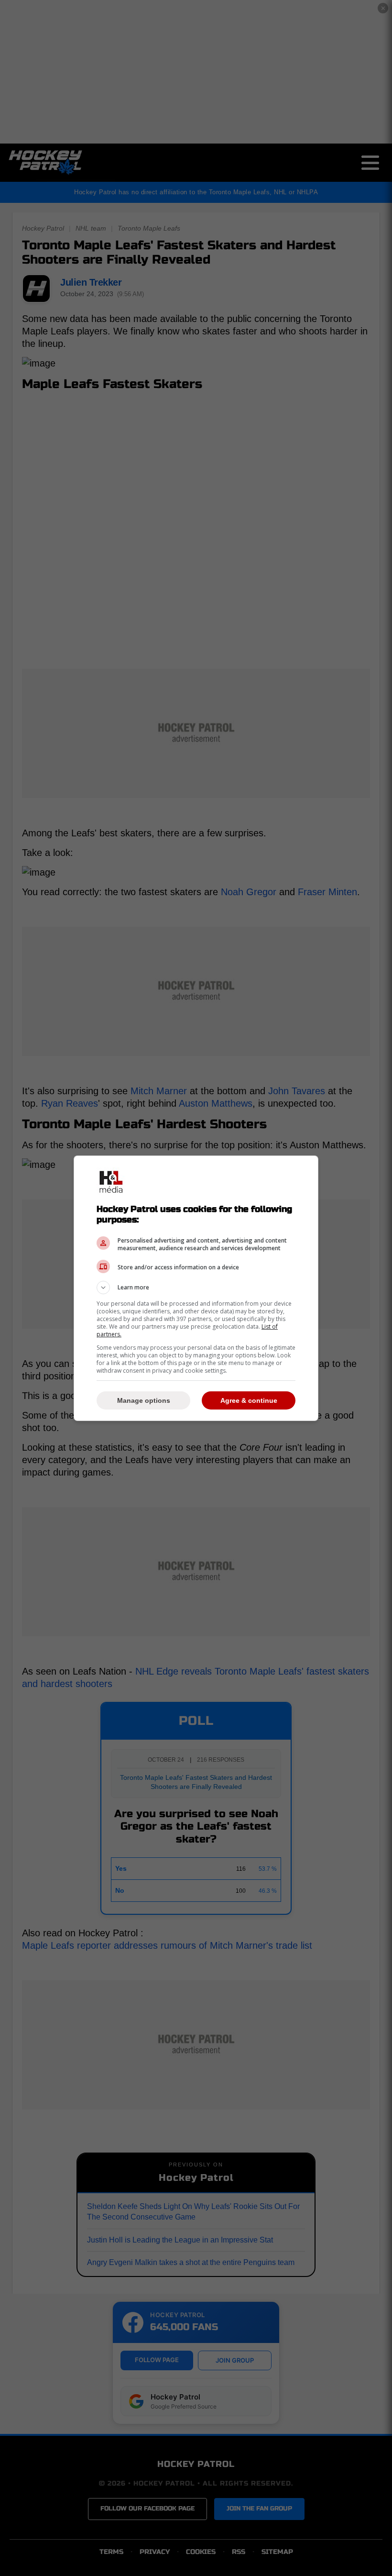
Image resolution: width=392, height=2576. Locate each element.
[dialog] (196, 1288)
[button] (196, 1288)
